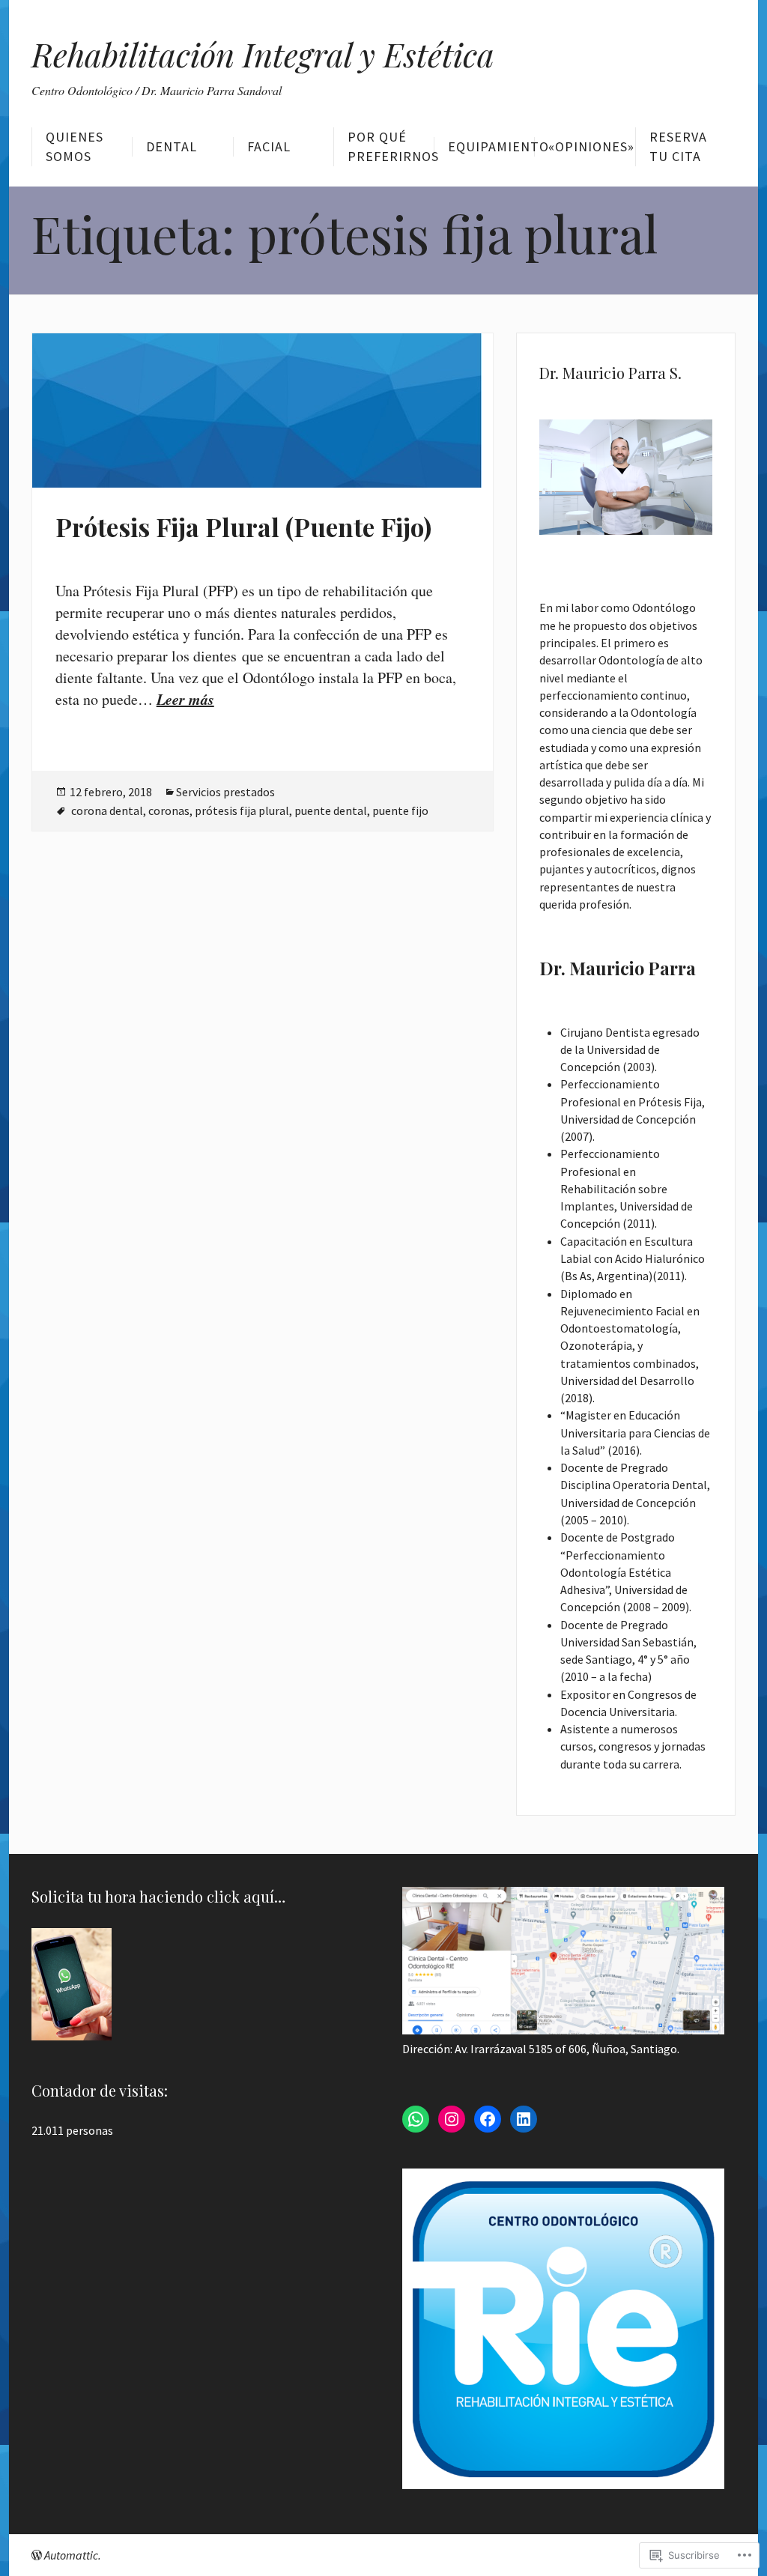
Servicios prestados (225, 792)
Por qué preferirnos (391, 146)
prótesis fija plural (242, 810)
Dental (172, 146)
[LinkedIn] (524, 2119)
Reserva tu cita (678, 146)
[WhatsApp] (416, 2119)
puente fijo (400, 810)
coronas (169, 810)
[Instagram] (452, 2119)
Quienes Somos (75, 146)
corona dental (107, 810)
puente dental (331, 810)
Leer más (185, 699)
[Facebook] (488, 2119)
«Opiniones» (591, 146)
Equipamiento (491, 146)
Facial (269, 146)
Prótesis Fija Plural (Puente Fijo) (243, 527)
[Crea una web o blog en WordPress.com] (37, 2555)
